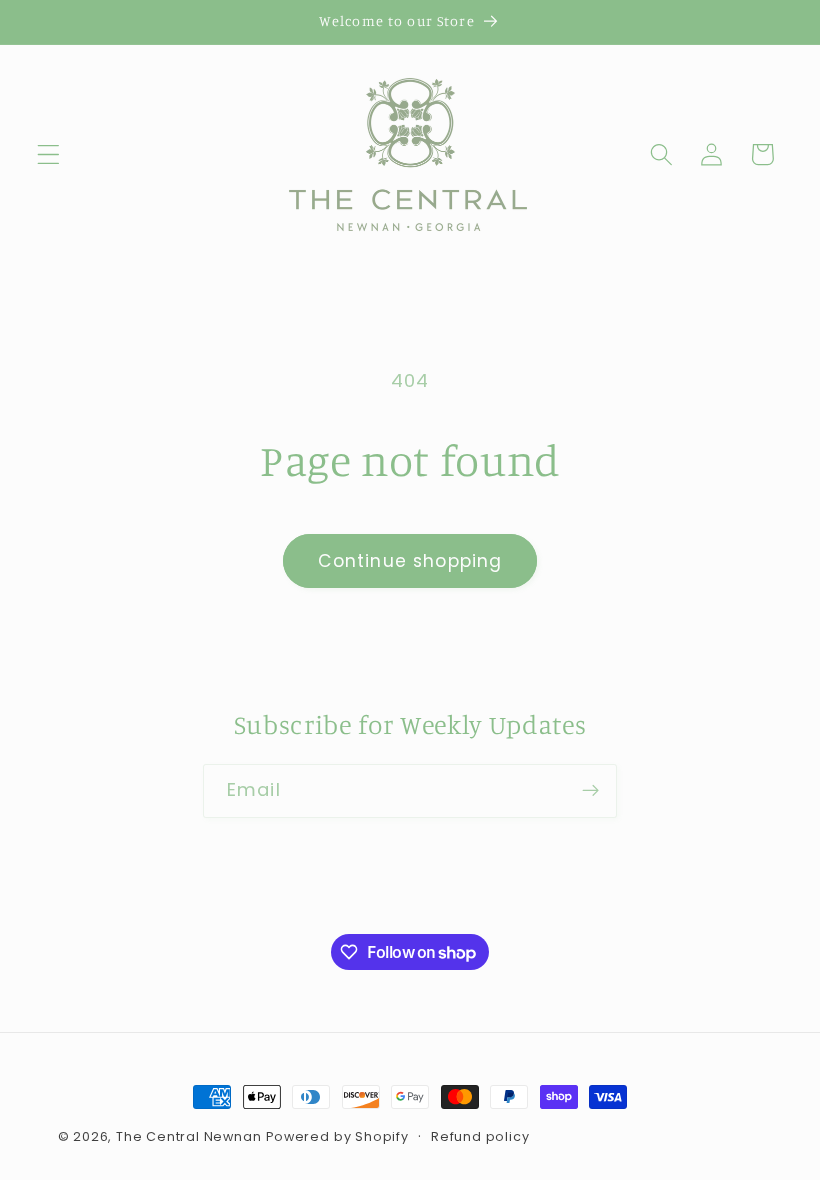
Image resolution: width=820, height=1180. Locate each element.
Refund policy (480, 1136)
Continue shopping (410, 561)
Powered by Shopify (337, 1136)
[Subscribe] (590, 791)
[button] (48, 154)
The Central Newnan (189, 1136)
